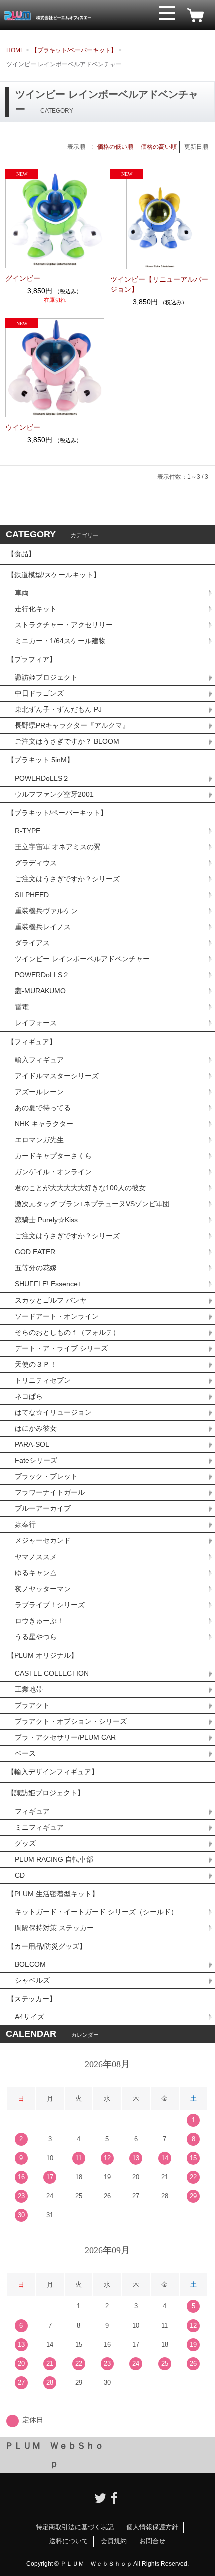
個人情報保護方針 (152, 2527)
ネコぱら (29, 1396)
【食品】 (21, 554)
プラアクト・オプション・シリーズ (71, 1721)
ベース (25, 1753)
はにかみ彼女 (36, 1428)
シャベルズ (32, 1980)
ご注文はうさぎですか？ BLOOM (67, 741)
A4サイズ (30, 2017)
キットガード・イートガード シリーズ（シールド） (96, 1912)
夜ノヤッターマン (43, 1589)
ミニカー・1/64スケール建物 (60, 641)
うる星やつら (36, 1637)
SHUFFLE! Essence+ (48, 1284)
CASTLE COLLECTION (52, 1673)
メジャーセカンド (43, 1540)
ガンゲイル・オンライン (53, 1172)
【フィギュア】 (32, 1042)
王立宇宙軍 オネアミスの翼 (58, 847)
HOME (15, 50)
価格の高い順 (159, 147)
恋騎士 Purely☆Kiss (46, 1220)
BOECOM (30, 1964)
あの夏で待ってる (47, 1108)
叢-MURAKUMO (40, 991)
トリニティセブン (43, 1380)
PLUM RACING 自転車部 (54, 1859)
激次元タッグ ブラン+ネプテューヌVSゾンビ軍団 (92, 1204)
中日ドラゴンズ (39, 693)
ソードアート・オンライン (57, 1316)
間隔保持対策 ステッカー (54, 1928)
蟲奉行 (25, 1524)
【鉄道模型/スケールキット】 (54, 575)
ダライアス (32, 943)
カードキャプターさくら (53, 1156)
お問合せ (152, 2541)
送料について (69, 2541)
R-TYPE (28, 831)
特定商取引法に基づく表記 (75, 2527)
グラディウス (36, 863)
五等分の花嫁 (36, 1268)
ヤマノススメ (36, 1557)
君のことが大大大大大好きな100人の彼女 (80, 1188)
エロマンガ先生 (39, 1140)
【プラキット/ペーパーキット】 (74, 50)
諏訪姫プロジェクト (46, 677)
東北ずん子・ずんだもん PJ (58, 709)
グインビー (23, 278)
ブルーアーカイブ (43, 1508)
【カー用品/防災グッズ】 (47, 1946)
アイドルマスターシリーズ (57, 1076)
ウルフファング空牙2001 (54, 794)
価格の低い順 (115, 147)
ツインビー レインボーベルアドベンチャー (82, 959)
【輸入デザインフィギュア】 (53, 1772)
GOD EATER (35, 1252)
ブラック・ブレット (46, 1476)
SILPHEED (32, 895)
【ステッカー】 (32, 1999)
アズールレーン (39, 1092)
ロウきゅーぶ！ (39, 1621)
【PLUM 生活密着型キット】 (53, 1894)
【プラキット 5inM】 (41, 760)
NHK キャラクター (44, 1124)
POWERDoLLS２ (42, 778)
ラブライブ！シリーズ (50, 1605)
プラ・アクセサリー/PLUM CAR (65, 1737)
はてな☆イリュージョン (53, 1412)
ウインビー (23, 427)
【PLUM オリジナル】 (43, 1655)
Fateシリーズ (36, 1460)
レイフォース (36, 1023)
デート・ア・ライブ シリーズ (61, 1348)
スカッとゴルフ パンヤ (51, 1300)
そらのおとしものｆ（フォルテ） (67, 1332)
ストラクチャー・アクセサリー (64, 625)
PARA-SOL (32, 1444)
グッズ (25, 1843)
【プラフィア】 (32, 659)
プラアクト (32, 1705)
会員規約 (114, 2541)
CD (20, 1875)
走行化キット (36, 609)
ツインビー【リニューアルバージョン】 (159, 284)
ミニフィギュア (39, 1827)
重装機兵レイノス (43, 927)
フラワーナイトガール (50, 1492)
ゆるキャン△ (36, 1573)
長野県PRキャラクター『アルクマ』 (72, 725)
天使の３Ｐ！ (36, 1364)
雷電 (22, 1007)
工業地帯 (29, 1689)
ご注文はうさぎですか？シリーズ (67, 879)
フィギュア (32, 1811)
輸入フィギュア (39, 1060)
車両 (22, 593)
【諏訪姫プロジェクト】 (46, 1793)
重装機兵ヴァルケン (46, 911)
